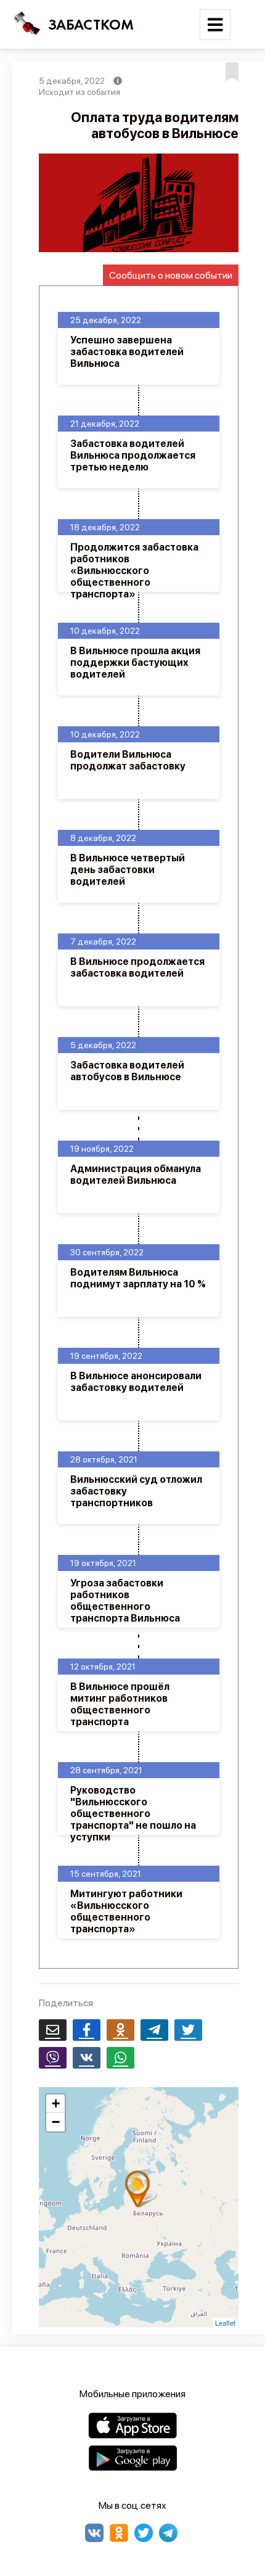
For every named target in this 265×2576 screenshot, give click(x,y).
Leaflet (225, 2323)
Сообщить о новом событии (171, 275)
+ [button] (56, 2103)
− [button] (56, 2122)
